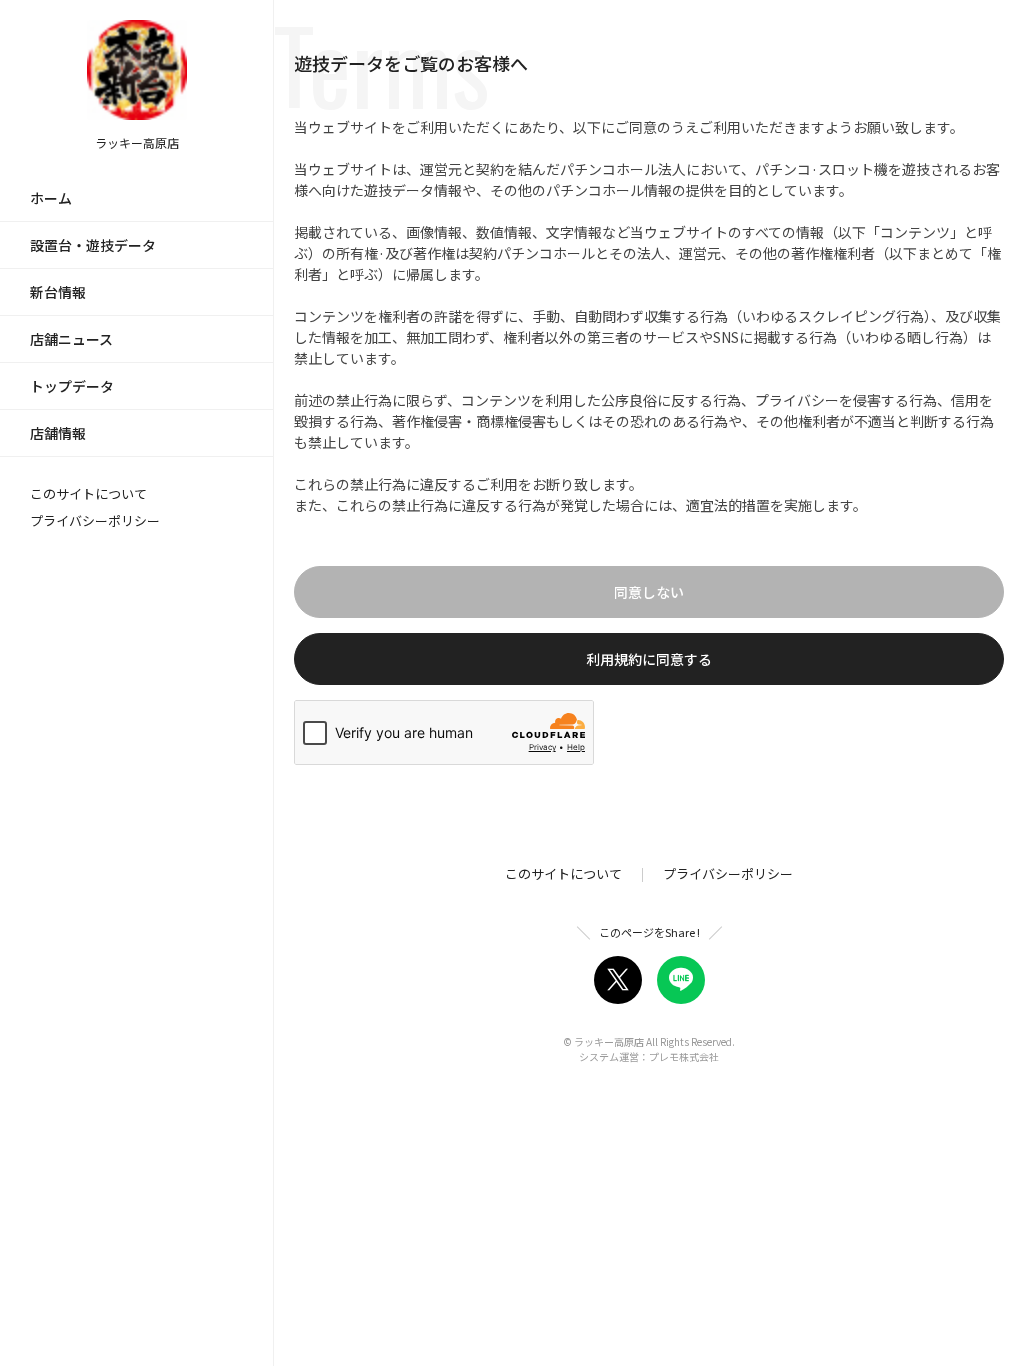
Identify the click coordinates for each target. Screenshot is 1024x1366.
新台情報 (58, 292)
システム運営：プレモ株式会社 (649, 1056)
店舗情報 (58, 433)
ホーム (51, 198)
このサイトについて (88, 493)
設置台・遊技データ (93, 245)
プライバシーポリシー (95, 520)
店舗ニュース (71, 339)
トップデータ (72, 386)
